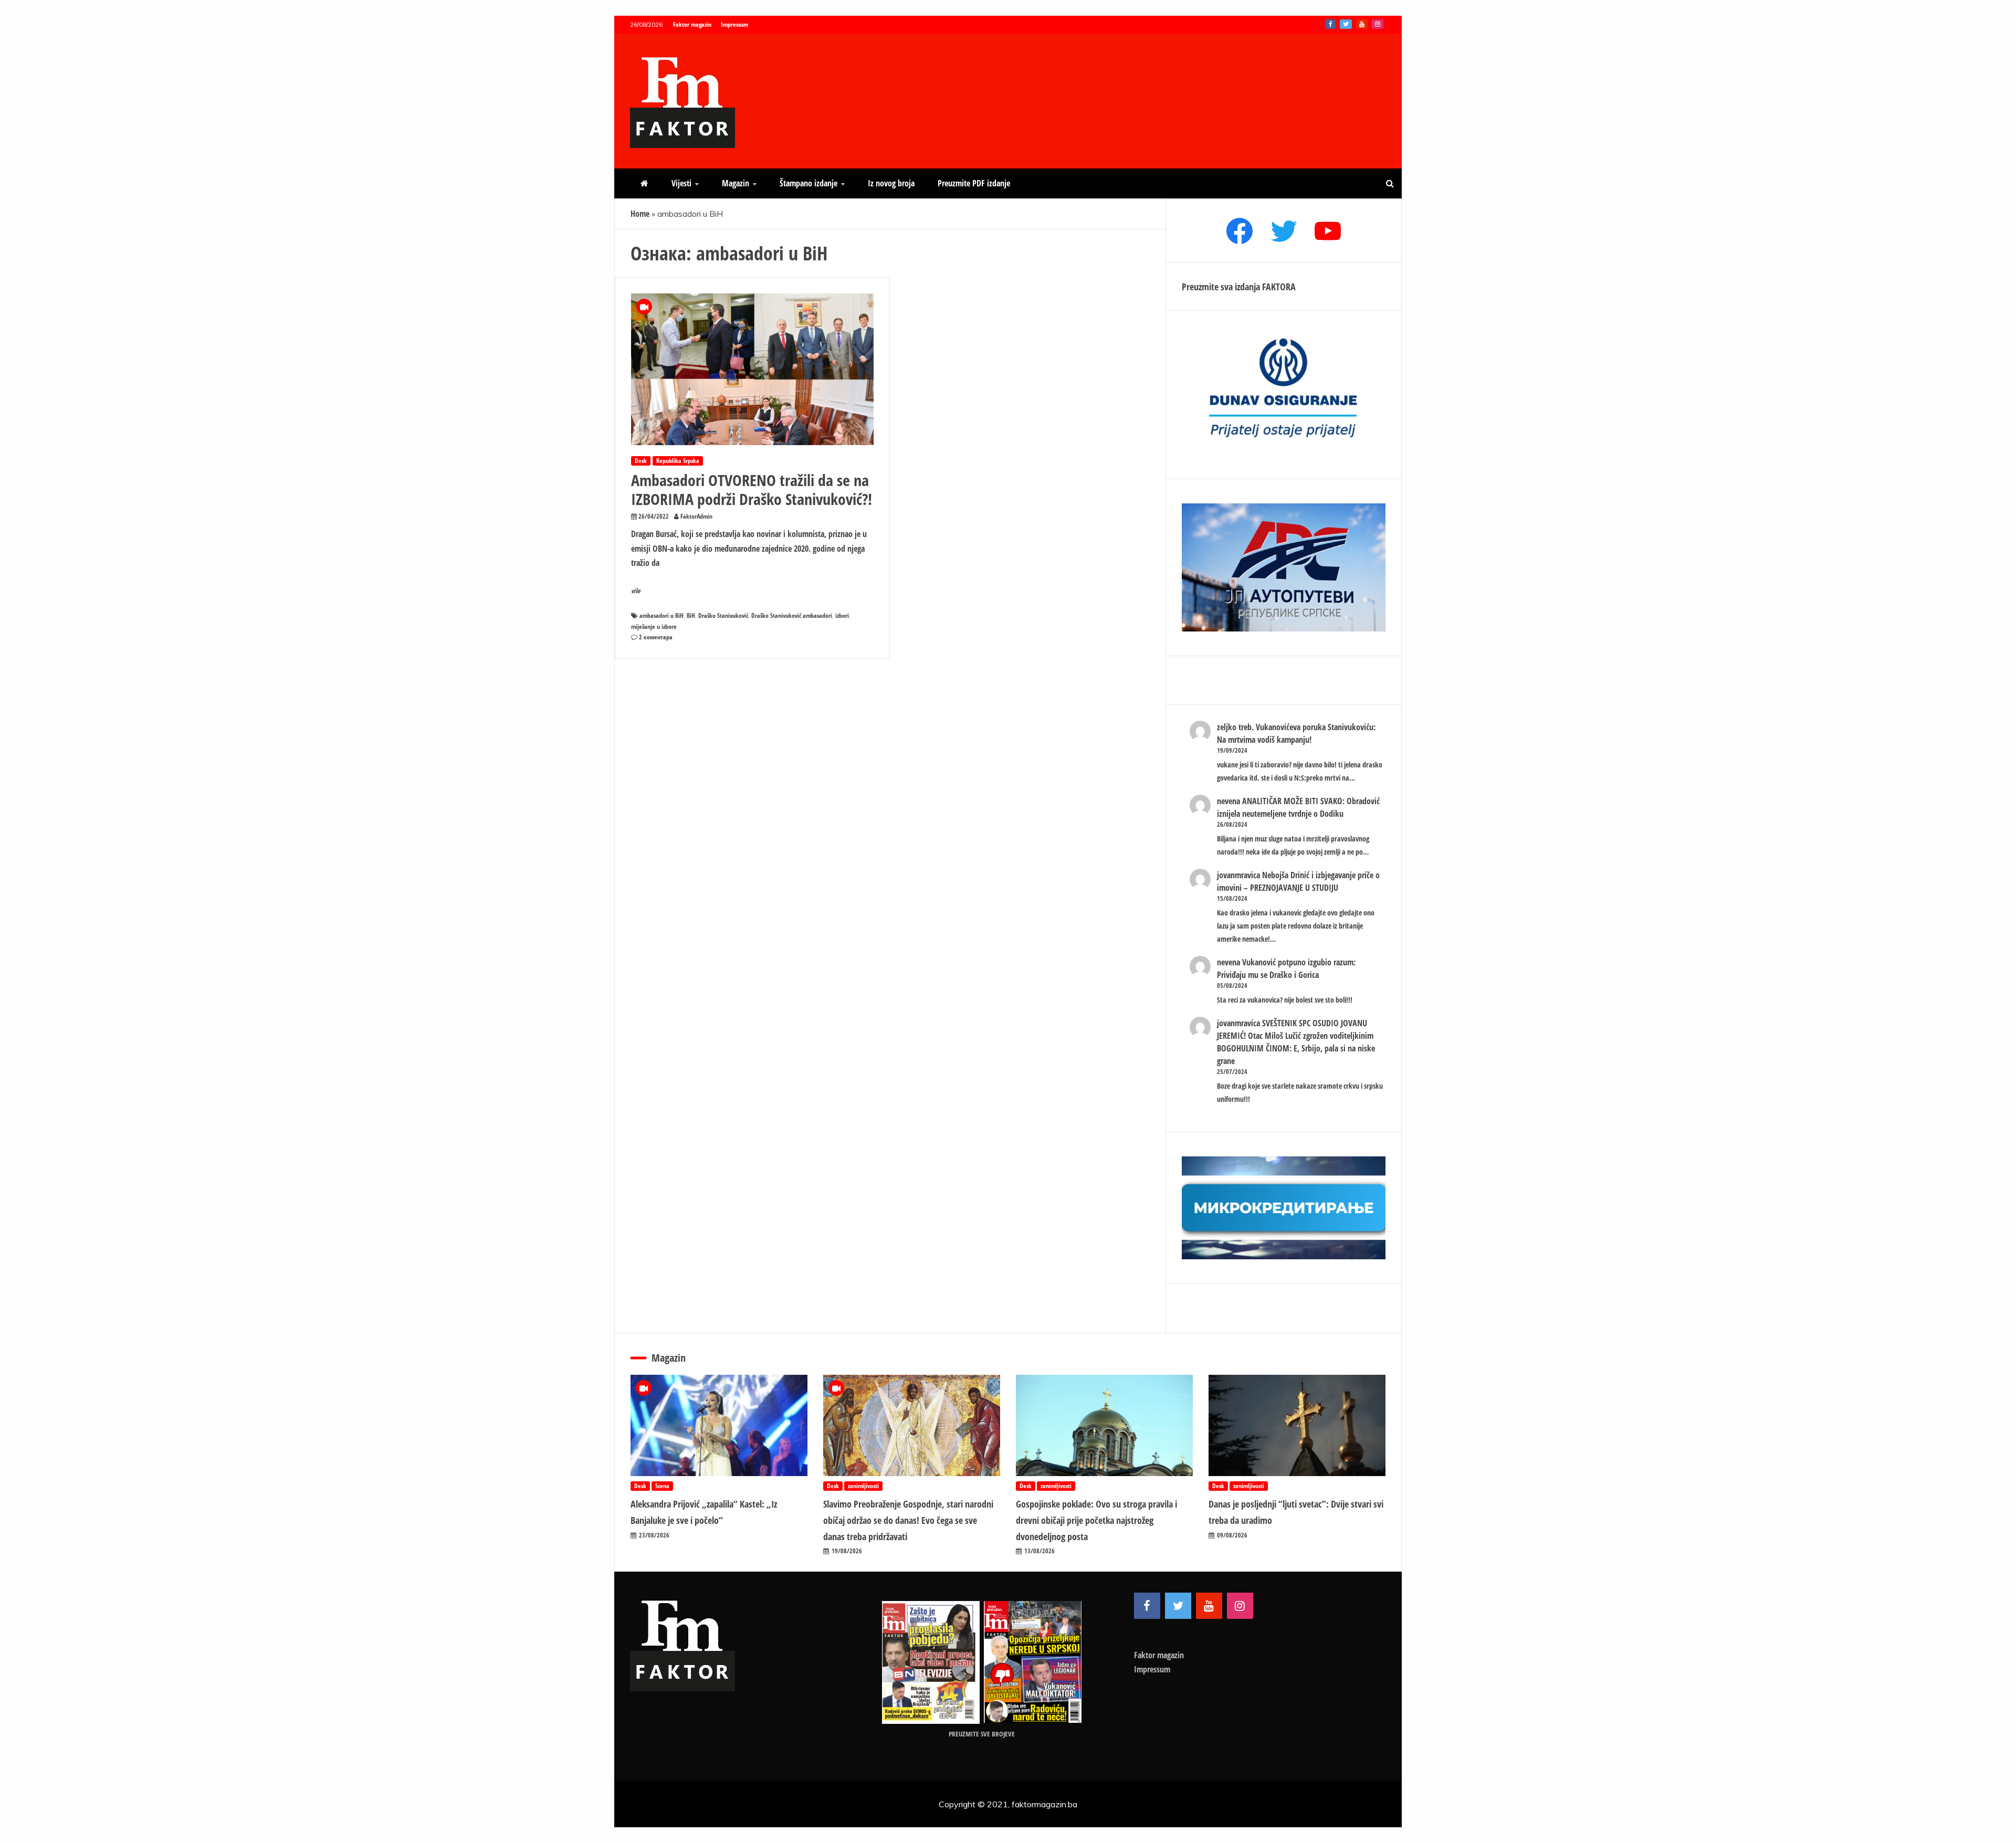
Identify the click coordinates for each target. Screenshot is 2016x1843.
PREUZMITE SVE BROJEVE (982, 1734)
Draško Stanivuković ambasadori (792, 615)
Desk (641, 461)
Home (640, 214)
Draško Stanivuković (723, 615)
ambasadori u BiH (661, 615)
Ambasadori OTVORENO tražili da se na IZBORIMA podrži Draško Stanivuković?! (752, 489)
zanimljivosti (863, 1486)
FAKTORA (1279, 287)
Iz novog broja (891, 183)
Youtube (1362, 24)
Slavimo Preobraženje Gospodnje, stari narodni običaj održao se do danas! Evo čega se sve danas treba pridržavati (908, 1520)
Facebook (1330, 24)
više (636, 591)
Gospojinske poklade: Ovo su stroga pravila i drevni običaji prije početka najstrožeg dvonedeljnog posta (1096, 1520)
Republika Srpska (678, 461)
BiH (691, 615)
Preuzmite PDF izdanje (974, 183)
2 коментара (656, 637)
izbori (842, 615)
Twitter (1346, 24)
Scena (662, 1486)
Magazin (736, 183)
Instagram (1378, 24)
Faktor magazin (692, 24)
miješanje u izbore (654, 626)
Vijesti (681, 183)
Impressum (734, 24)
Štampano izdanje (808, 183)
